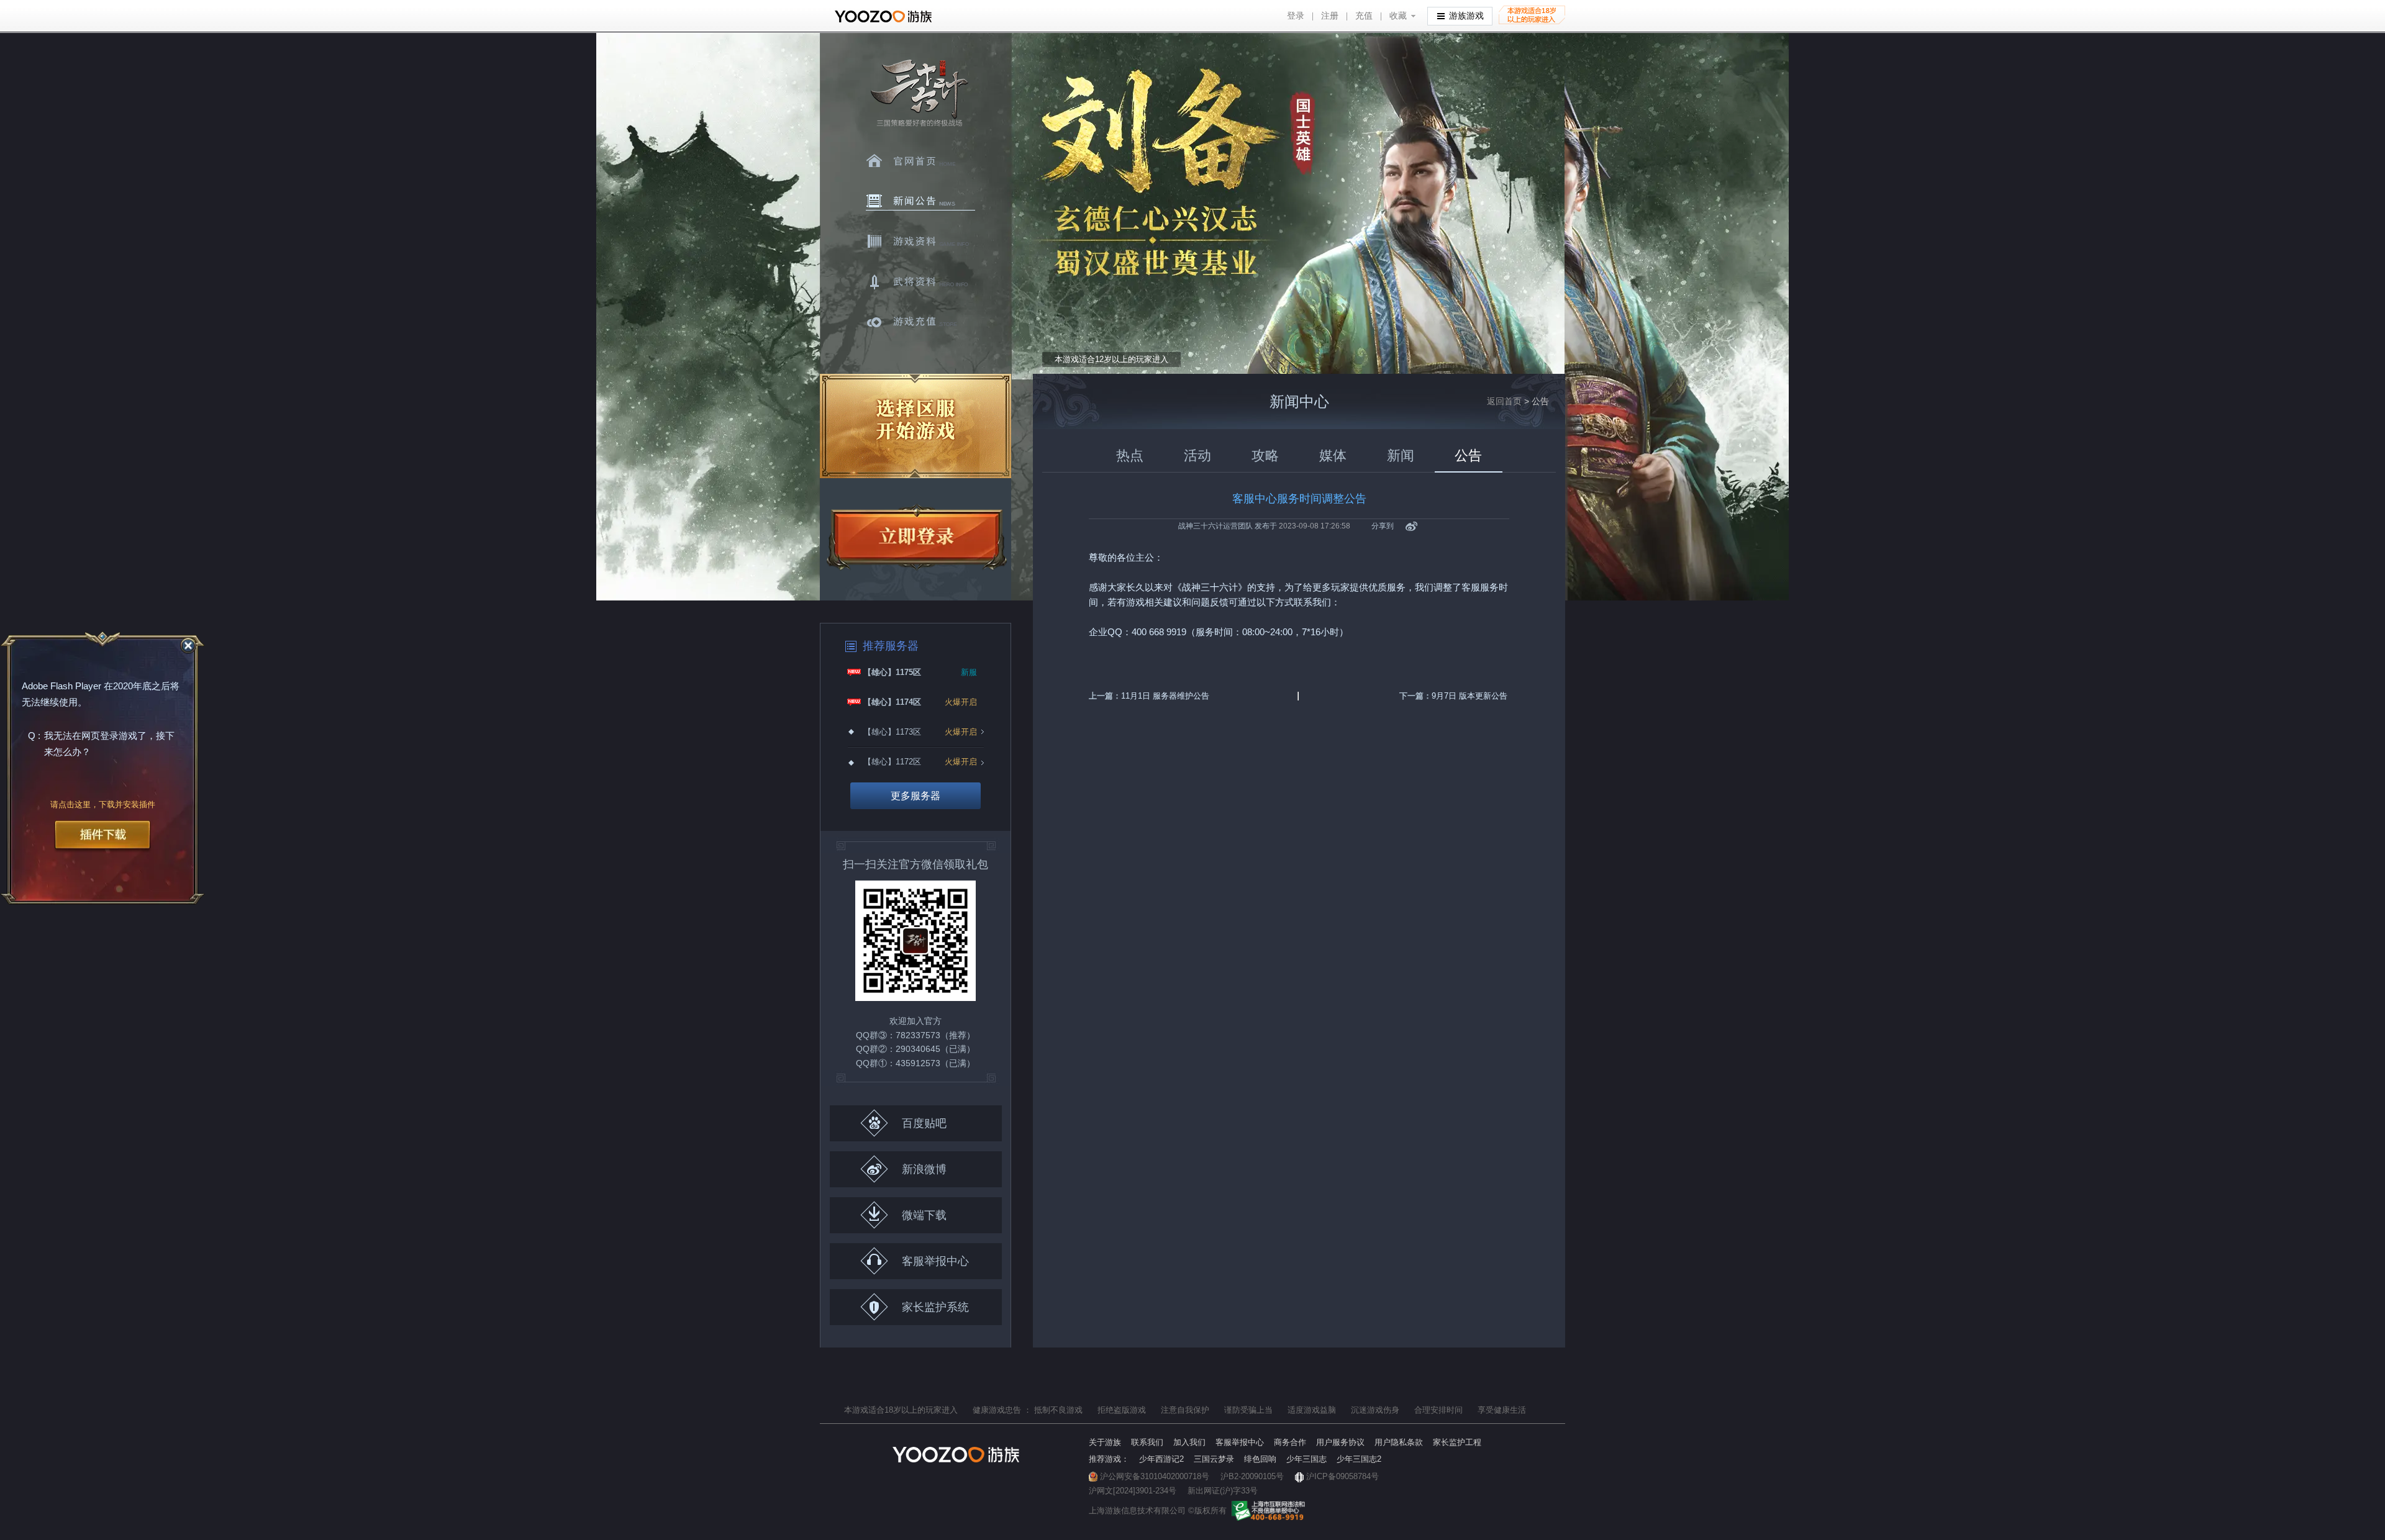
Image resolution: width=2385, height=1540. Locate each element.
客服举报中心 (935, 1261)
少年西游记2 (1161, 1459)
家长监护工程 (1457, 1442)
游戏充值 (920, 322)
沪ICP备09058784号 (1342, 1476)
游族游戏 (1466, 16)
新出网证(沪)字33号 (1223, 1491)
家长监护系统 (935, 1307)
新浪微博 (924, 1169)
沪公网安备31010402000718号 (1155, 1476)
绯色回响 (1260, 1459)
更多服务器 (915, 796)
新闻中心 (920, 201)
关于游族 (1105, 1442)
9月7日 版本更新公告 (1470, 696)
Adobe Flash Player (61, 686)
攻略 (1265, 455)
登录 (1296, 16)
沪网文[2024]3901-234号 (1133, 1491)
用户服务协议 (1340, 1442)
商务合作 (1290, 1442)
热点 (1130, 455)
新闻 (1401, 455)
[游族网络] (885, 16)
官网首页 (920, 161)
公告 (1468, 455)
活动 (1197, 455)
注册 (1330, 16)
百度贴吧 (924, 1123)
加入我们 (1189, 1442)
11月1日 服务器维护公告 (1165, 696)
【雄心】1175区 (892, 672)
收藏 (1398, 16)
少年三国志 (1306, 1459)
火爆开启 (961, 702)
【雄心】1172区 (892, 762)
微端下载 (924, 1215)
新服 (969, 672)
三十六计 (919, 93)
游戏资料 (920, 242)
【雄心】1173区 (892, 732)
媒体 (1333, 455)
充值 (1364, 16)
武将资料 (920, 282)
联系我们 (1147, 1442)
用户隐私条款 (1399, 1442)
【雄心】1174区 (892, 702)
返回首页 (1504, 401)
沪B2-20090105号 (1252, 1476)
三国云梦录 (1214, 1459)
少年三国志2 (1359, 1459)
